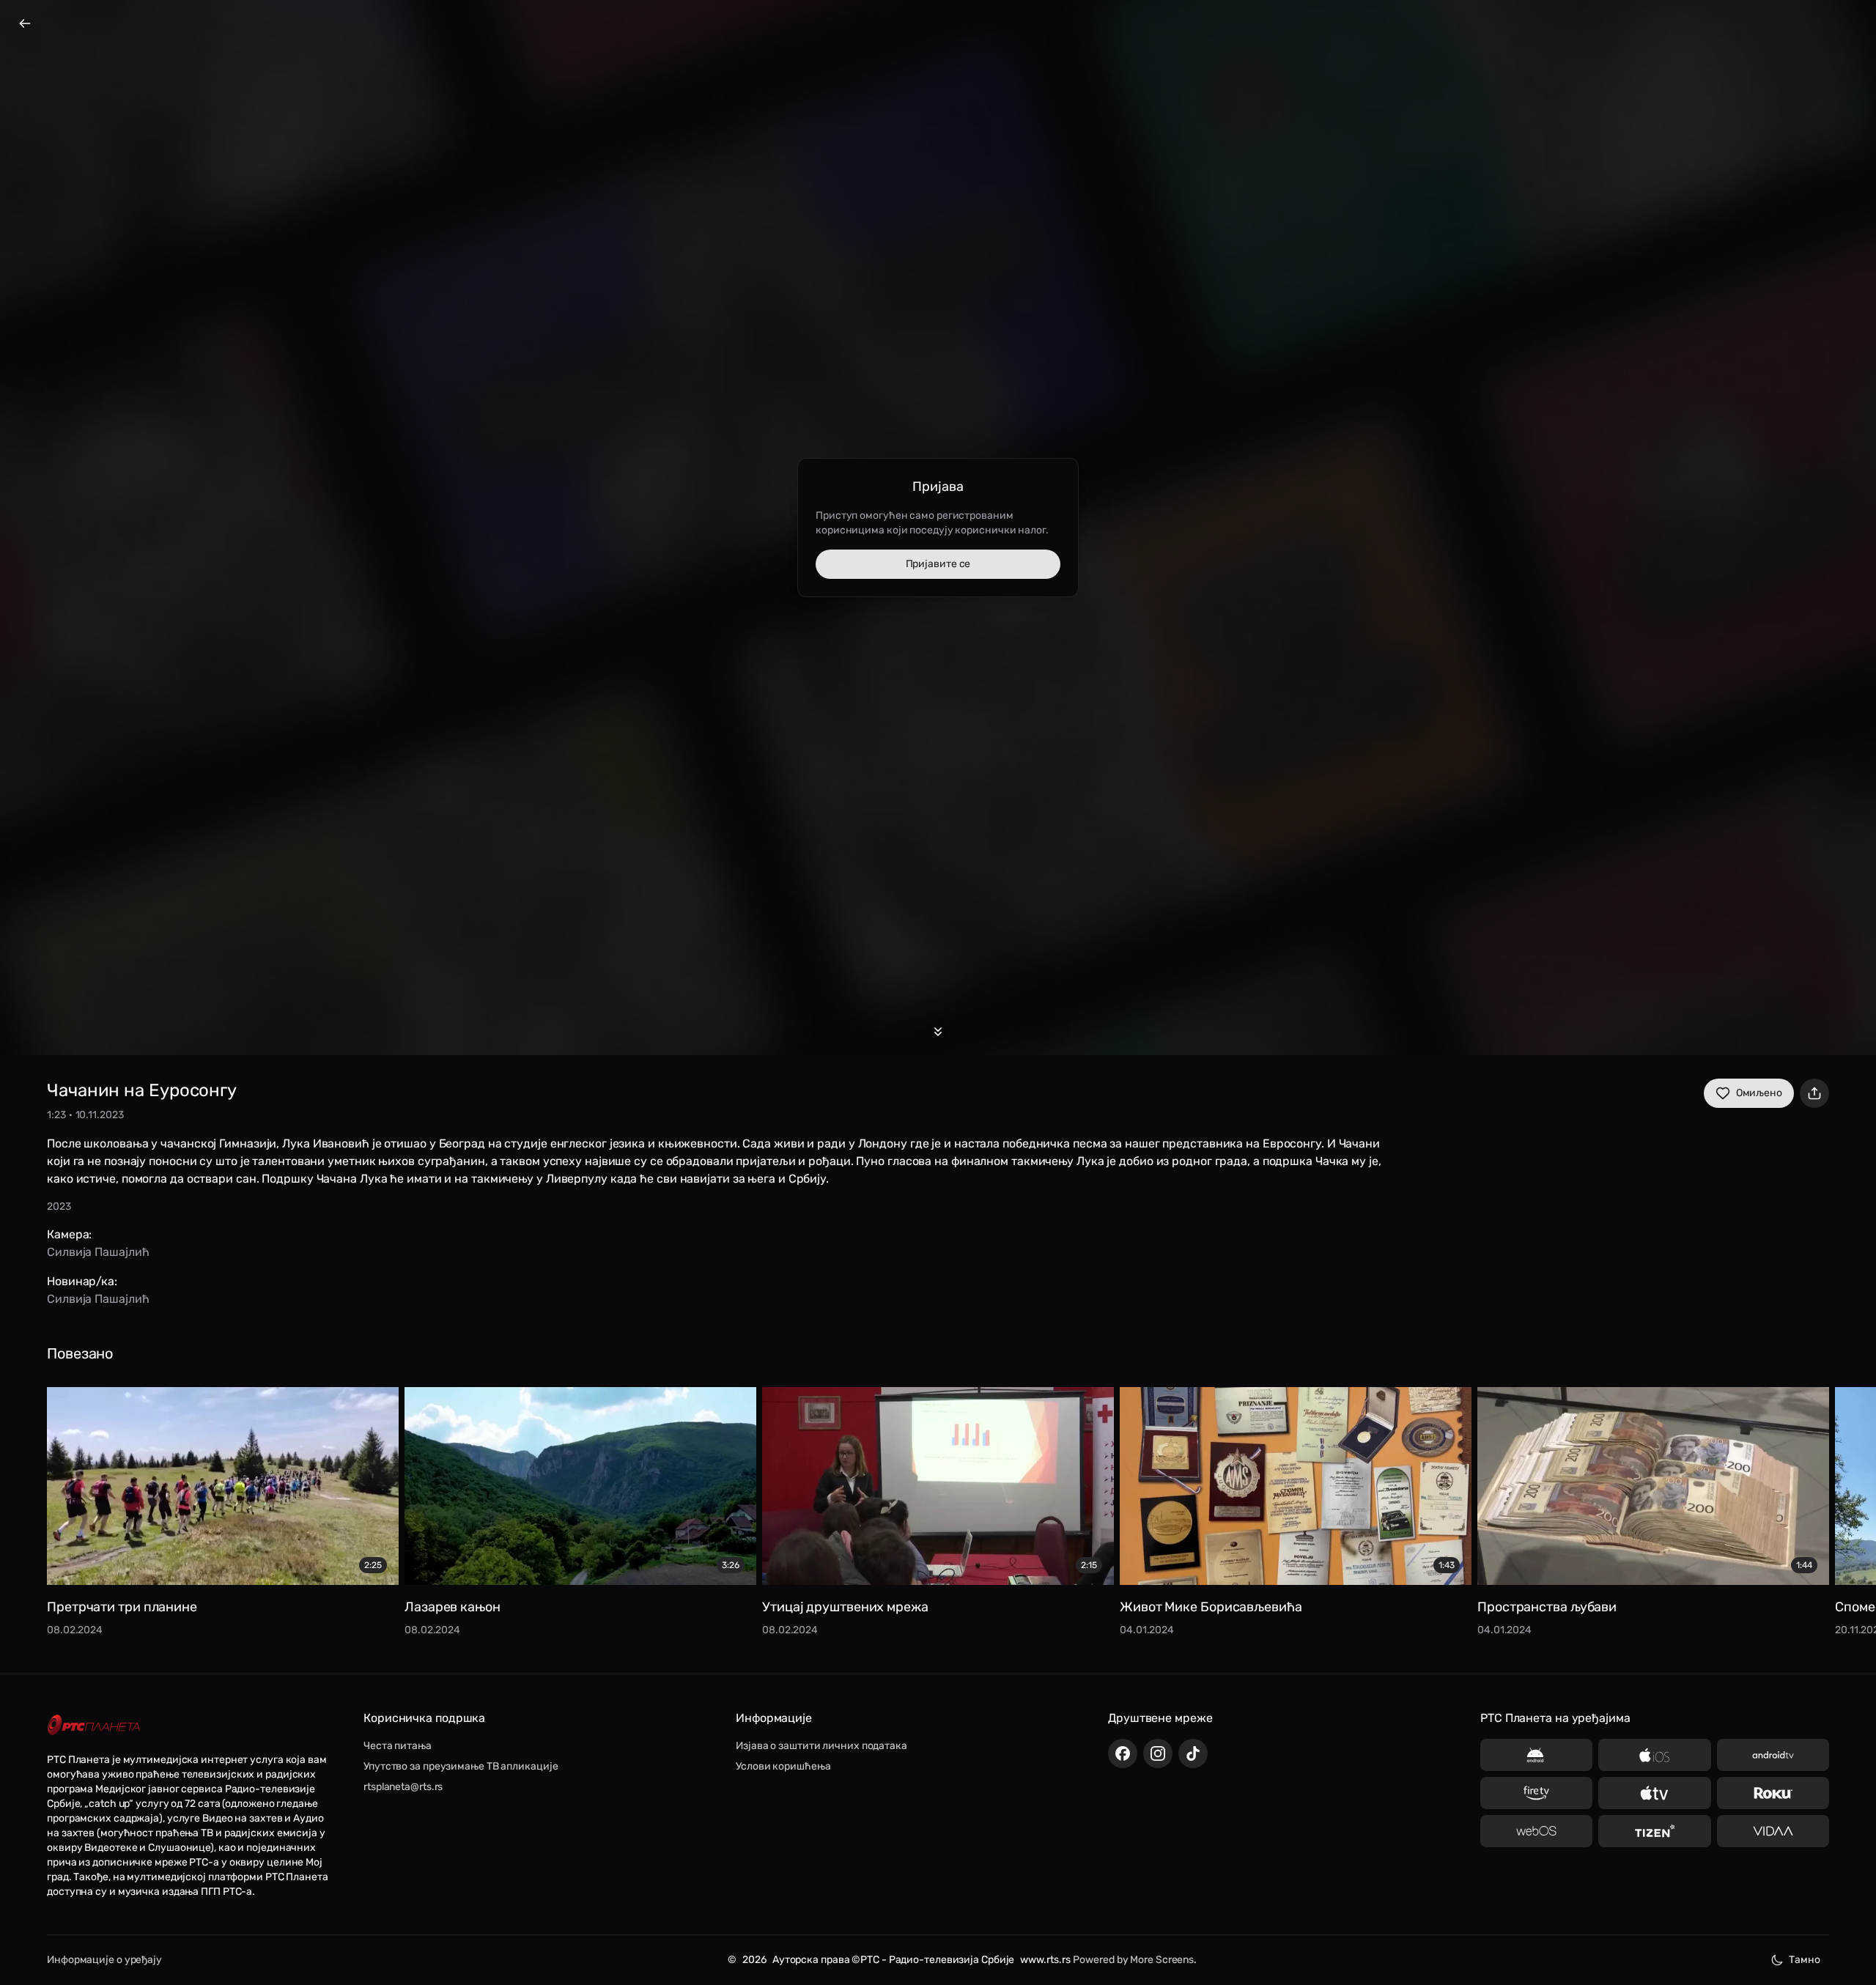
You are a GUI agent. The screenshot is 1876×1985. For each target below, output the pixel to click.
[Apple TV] (1654, 1793)
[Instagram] (1158, 1753)
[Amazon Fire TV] (1536, 1793)
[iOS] (1654, 1755)
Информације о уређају (104, 1960)
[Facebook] (1123, 1753)
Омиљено (1759, 1093)
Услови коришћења (783, 1766)
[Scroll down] (938, 1032)
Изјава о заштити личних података (821, 1746)
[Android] (1536, 1755)
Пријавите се (938, 564)
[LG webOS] (1536, 1831)
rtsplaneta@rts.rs (403, 1787)
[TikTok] (1193, 1753)
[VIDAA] (1773, 1831)
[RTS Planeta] (94, 1725)
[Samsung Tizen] (1654, 1831)
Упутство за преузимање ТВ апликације (461, 1766)
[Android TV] (1773, 1755)
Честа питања (398, 1746)
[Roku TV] (1773, 1793)
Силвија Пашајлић (98, 1252)
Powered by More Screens (1133, 1960)
